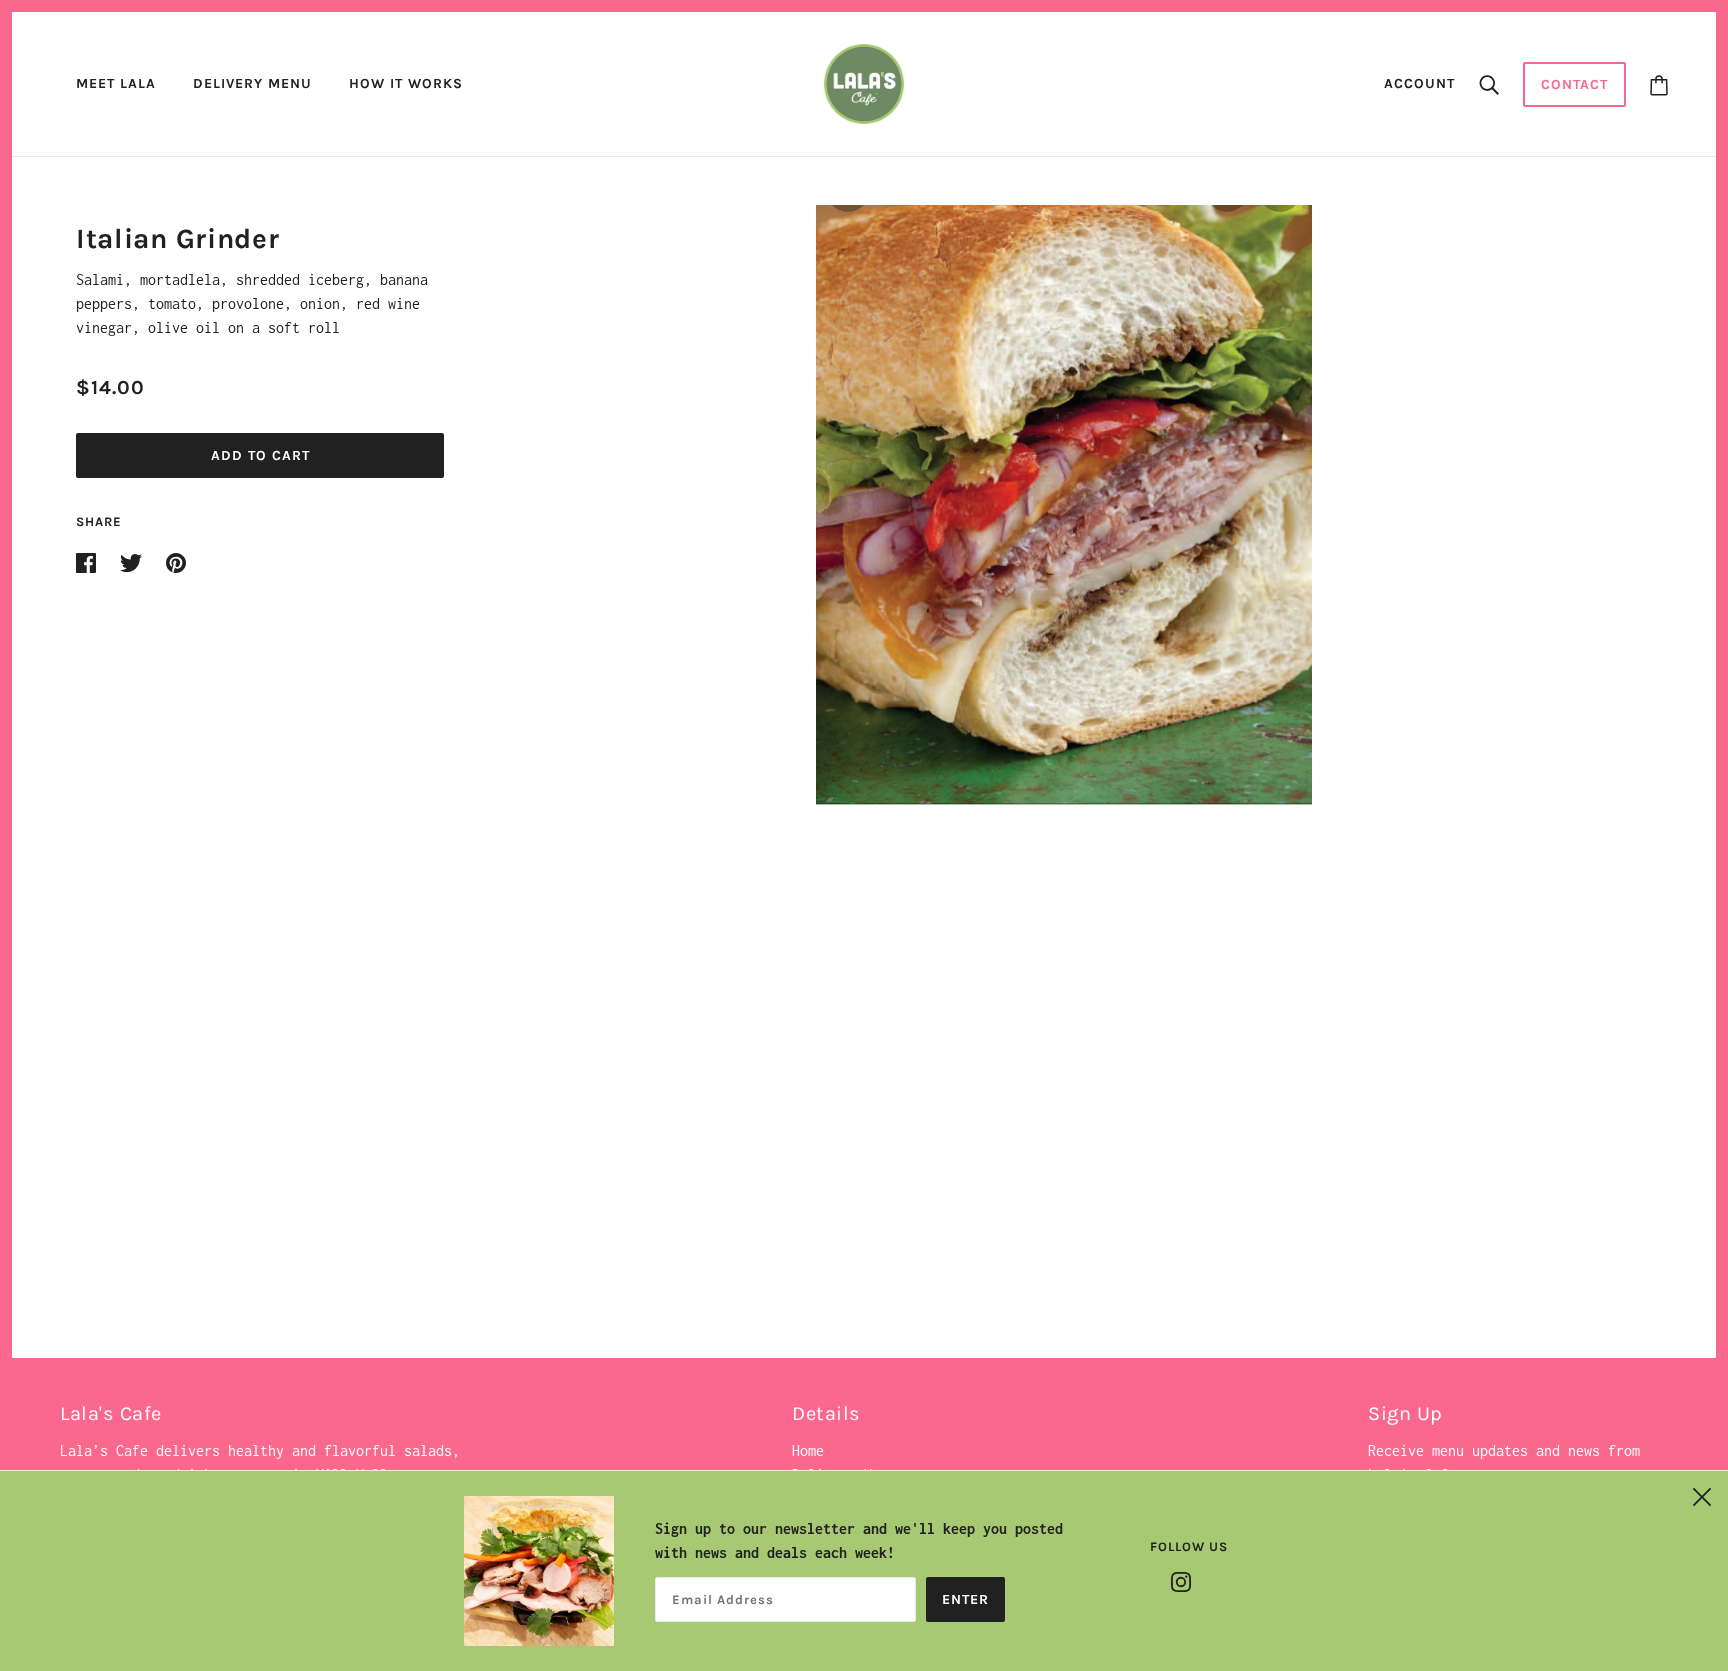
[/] (864, 82)
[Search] (1489, 84)
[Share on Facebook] (90, 561)
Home (808, 1450)
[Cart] (1659, 84)
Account (1419, 83)
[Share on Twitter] (135, 561)
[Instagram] (1181, 1580)
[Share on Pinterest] (176, 561)
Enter (965, 1599)
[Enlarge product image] (1064, 505)
